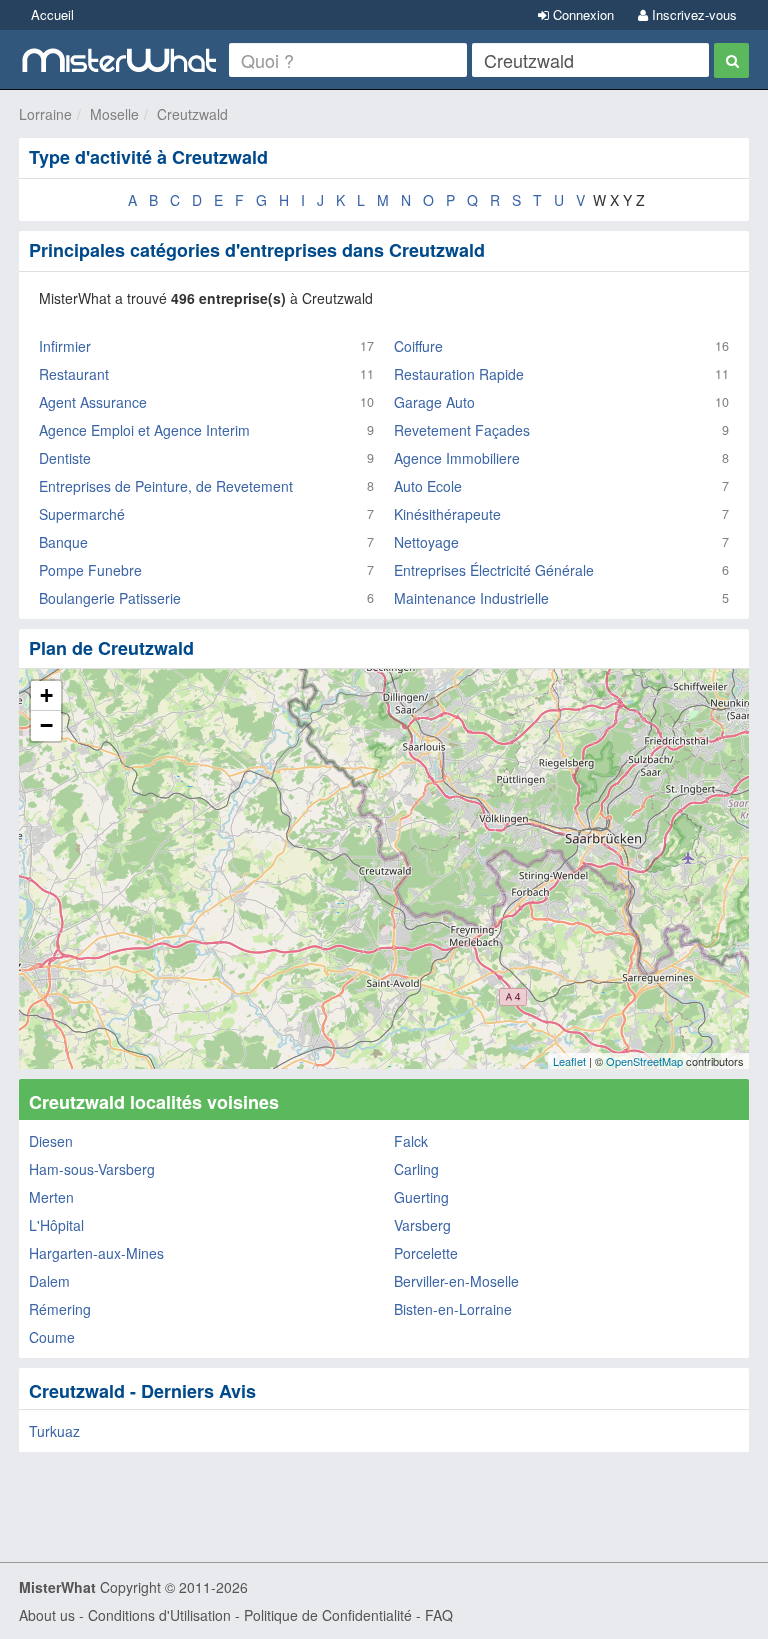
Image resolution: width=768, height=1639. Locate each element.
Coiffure (418, 346)
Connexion (581, 14)
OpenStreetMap (644, 1061)
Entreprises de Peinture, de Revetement (166, 486)
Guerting (421, 1197)
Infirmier (65, 346)
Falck (411, 1141)
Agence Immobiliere (457, 458)
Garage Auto (434, 402)
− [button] (46, 725)
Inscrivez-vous (692, 14)
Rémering (60, 1309)
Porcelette (426, 1253)
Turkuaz (54, 1431)
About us (47, 1615)
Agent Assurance (93, 402)
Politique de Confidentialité (328, 1615)
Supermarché (82, 514)
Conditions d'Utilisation (159, 1615)
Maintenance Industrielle (471, 598)
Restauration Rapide (459, 374)
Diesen (51, 1141)
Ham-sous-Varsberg (92, 1169)
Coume (52, 1337)
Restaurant (74, 374)
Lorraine (45, 114)
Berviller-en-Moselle (456, 1281)
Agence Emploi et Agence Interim (144, 430)
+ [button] (46, 695)
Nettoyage (426, 542)
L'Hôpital (56, 1225)
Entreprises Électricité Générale (494, 570)
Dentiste (65, 458)
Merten (51, 1197)
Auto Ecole (428, 486)
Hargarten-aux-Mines (96, 1253)
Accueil (52, 14)
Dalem (49, 1281)
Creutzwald (192, 114)
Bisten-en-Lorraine (453, 1309)
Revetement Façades (462, 430)
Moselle (114, 114)
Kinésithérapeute (447, 514)
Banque (63, 542)
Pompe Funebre (90, 570)
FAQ (439, 1615)
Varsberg (422, 1225)
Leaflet (569, 1061)
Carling (416, 1169)
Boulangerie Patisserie (110, 598)
